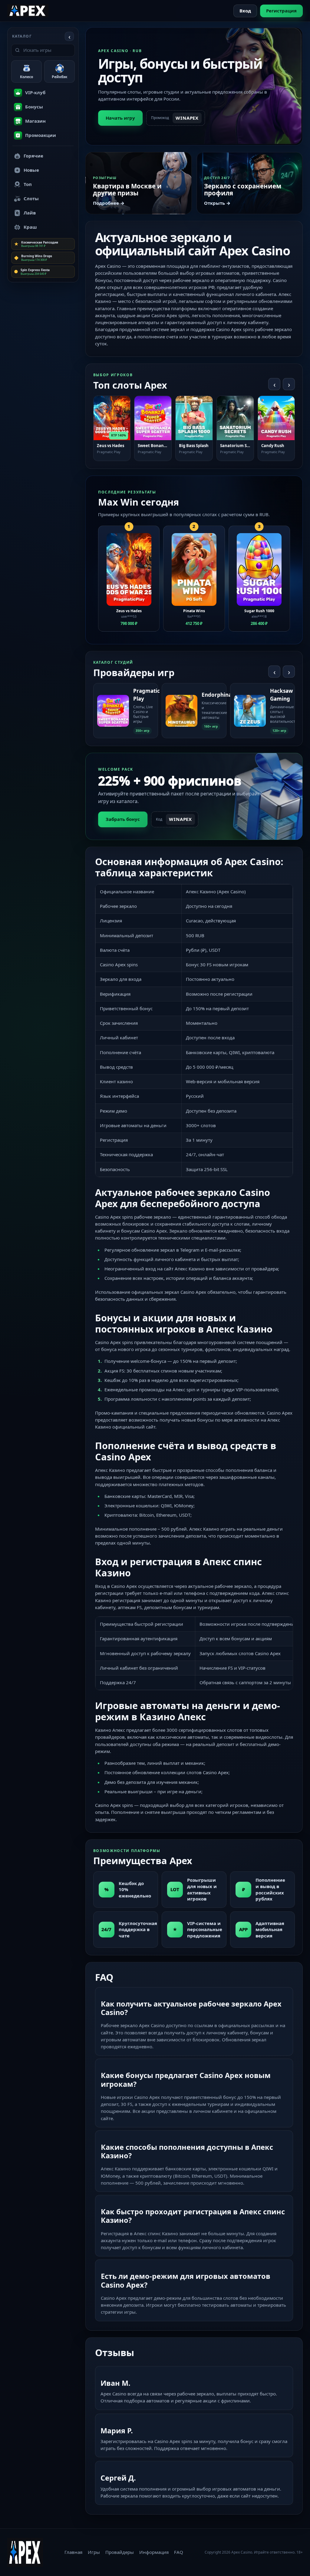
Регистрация (281, 11)
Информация (154, 2552)
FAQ (179, 2552)
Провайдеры (120, 2552)
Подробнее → (109, 203)
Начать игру (120, 118)
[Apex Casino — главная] (28, 11)
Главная (73, 2552)
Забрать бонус (123, 819)
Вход (245, 11)
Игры (94, 2552)
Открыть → (217, 203)
